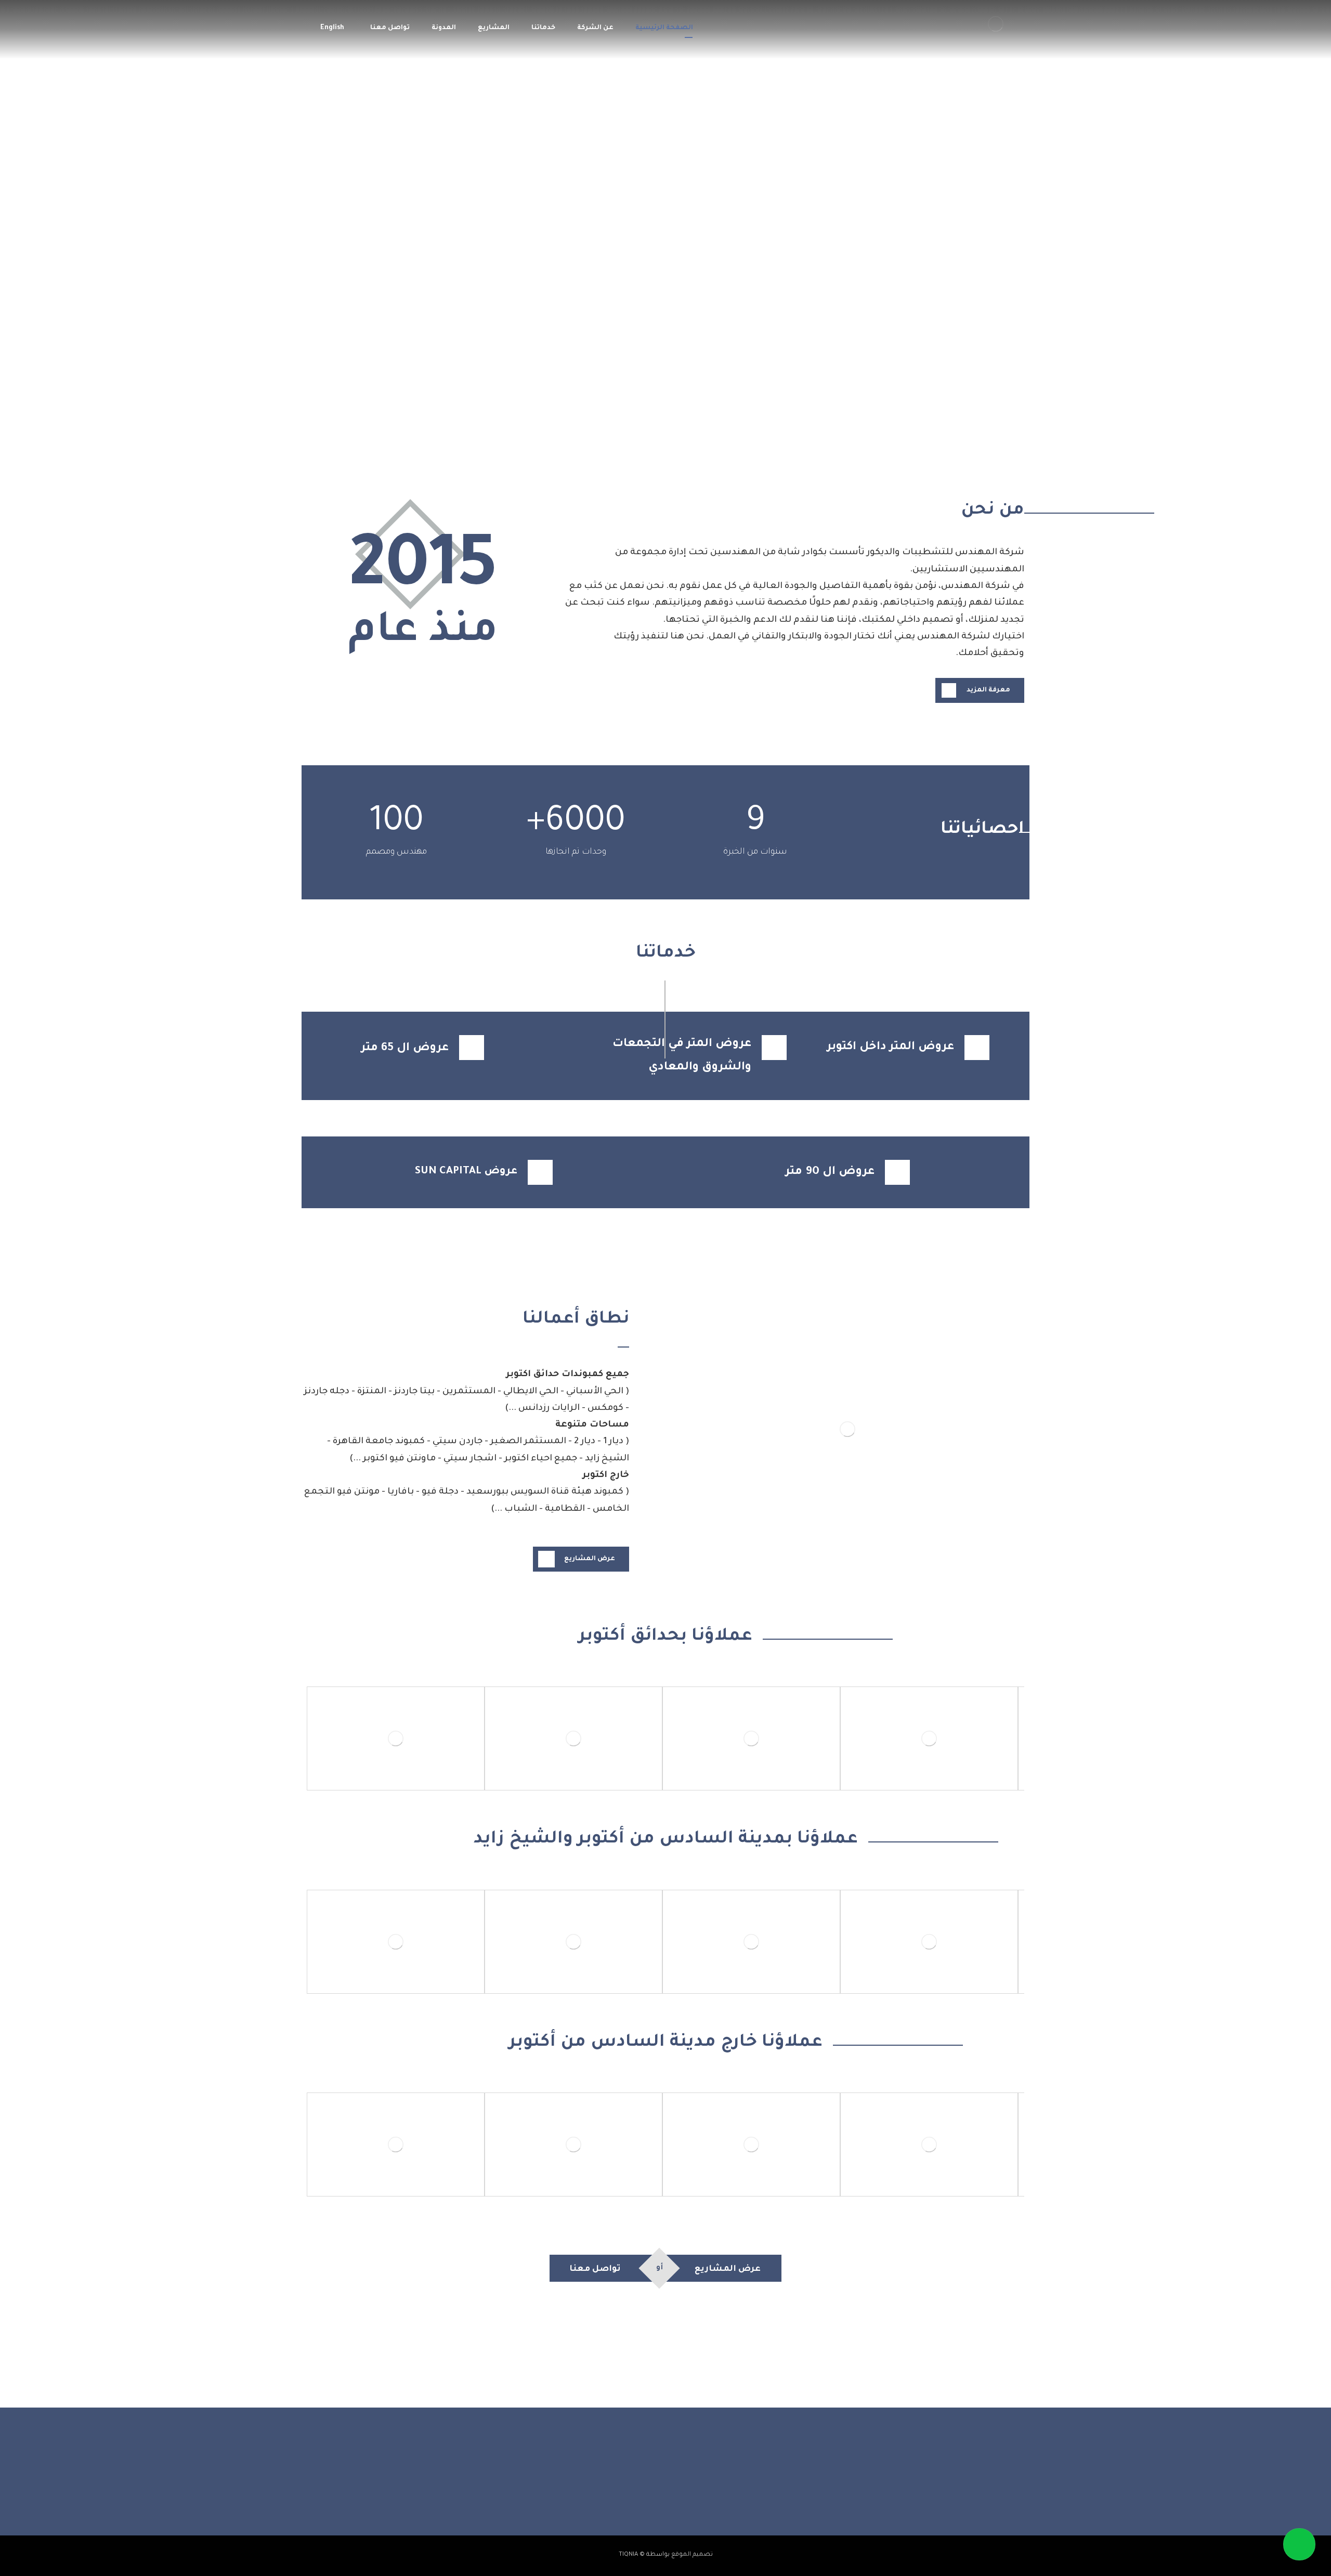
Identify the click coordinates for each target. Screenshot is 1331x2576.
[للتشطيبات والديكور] (996, 24)
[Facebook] (697, 2489)
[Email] (634, 2489)
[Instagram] (676, 2489)
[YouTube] (655, 2489)
